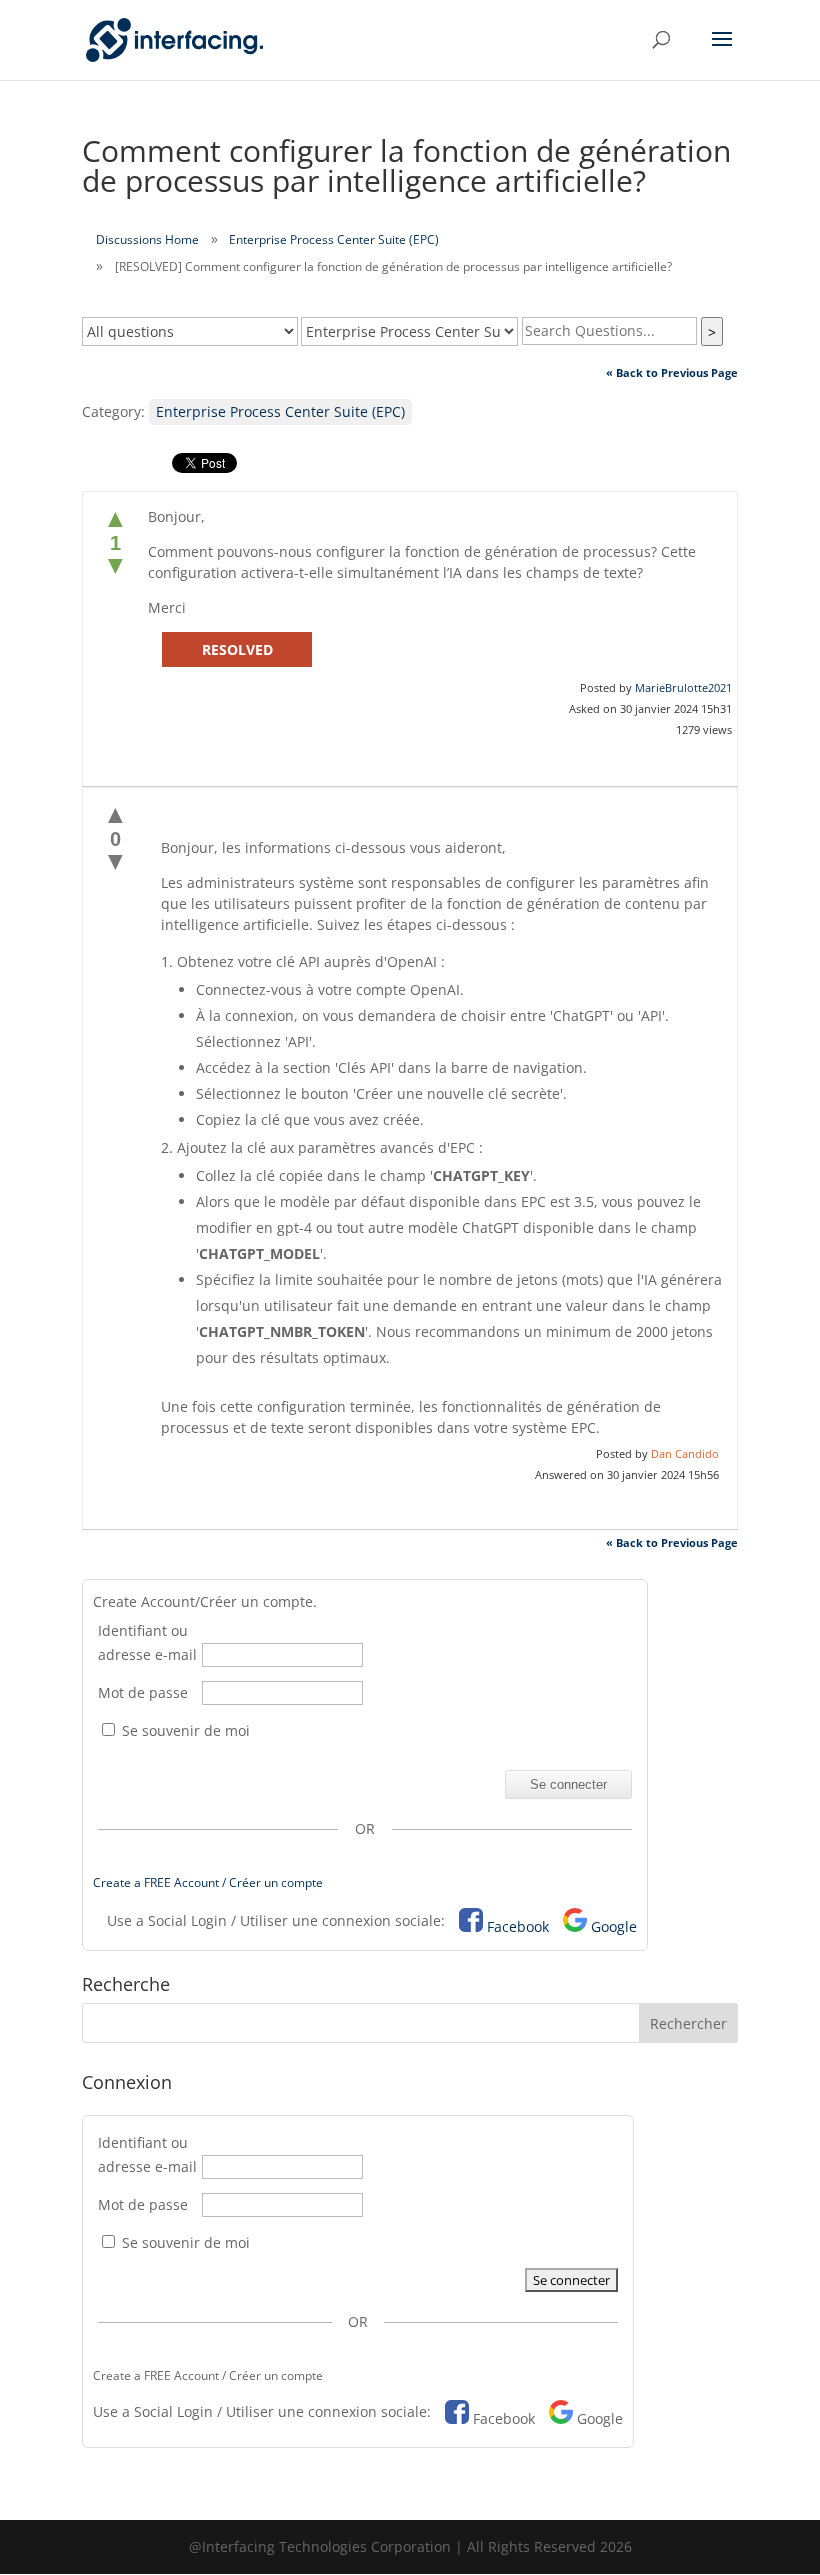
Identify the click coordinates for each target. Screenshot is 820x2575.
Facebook (518, 1926)
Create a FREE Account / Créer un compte (208, 1882)
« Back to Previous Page (672, 372)
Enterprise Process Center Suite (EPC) (334, 239)
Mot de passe (143, 1692)
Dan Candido (685, 1453)
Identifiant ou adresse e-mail (147, 1642)
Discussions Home (147, 239)
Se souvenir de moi (184, 1730)
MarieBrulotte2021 (683, 687)
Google (614, 1926)
